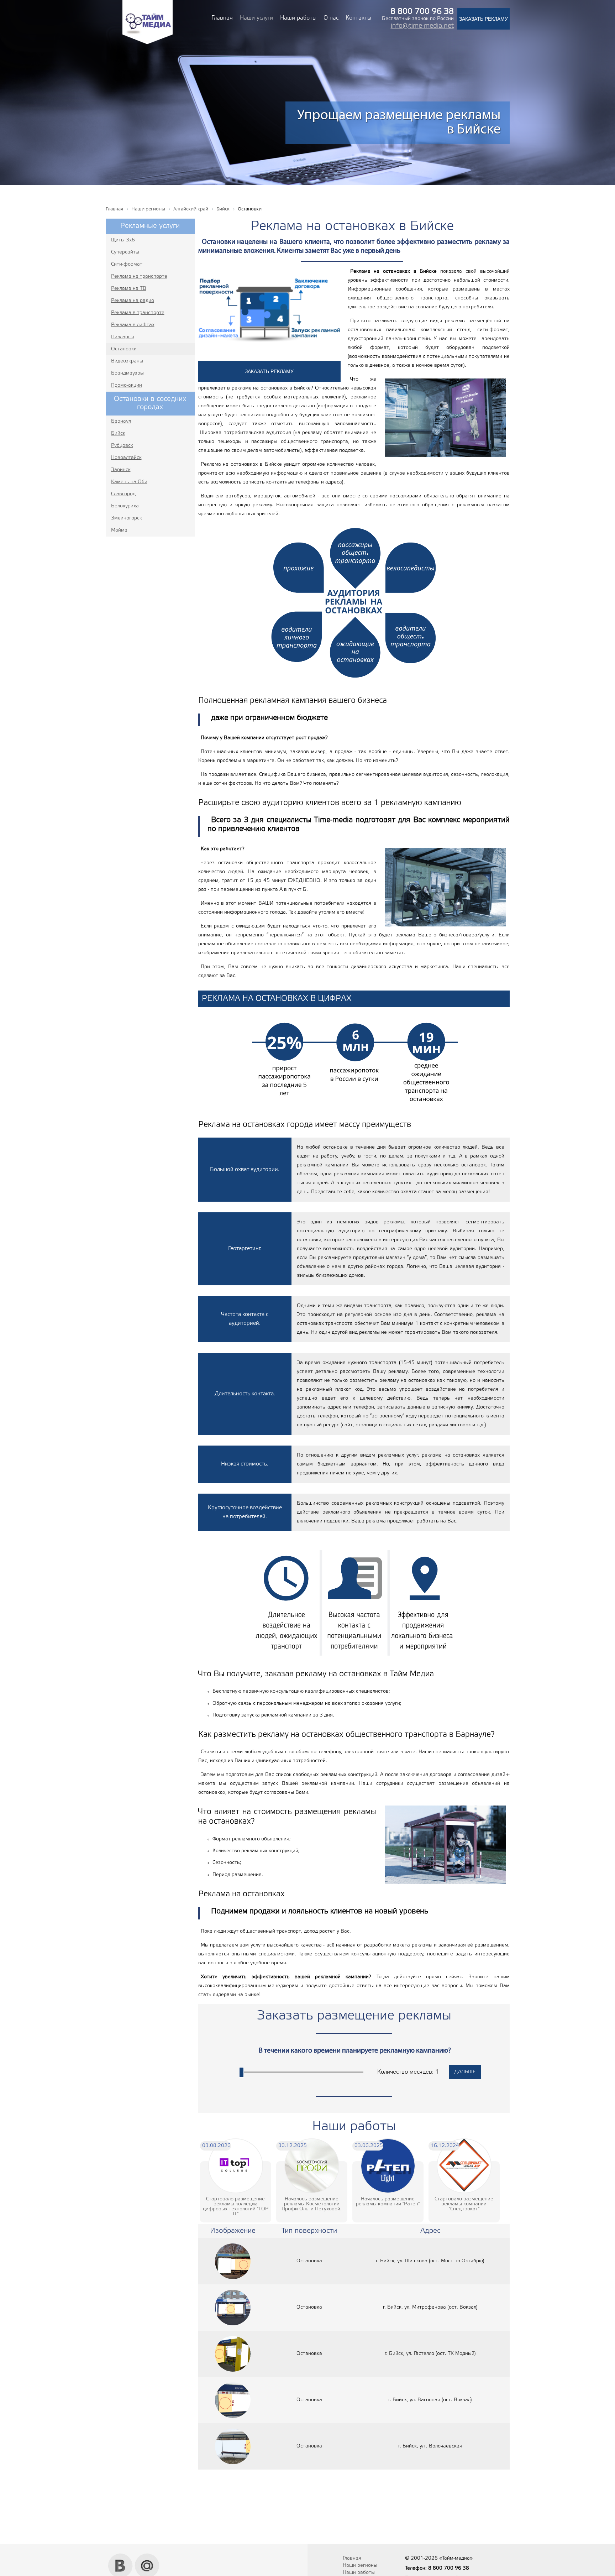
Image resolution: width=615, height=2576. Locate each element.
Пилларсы (123, 337)
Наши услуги (256, 18)
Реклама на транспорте (139, 276)
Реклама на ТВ (129, 289)
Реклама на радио (133, 301)
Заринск (121, 470)
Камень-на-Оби (129, 482)
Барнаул (121, 421)
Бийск (118, 433)
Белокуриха (125, 506)
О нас (331, 18)
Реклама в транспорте (138, 313)
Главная (222, 18)
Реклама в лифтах (133, 325)
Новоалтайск (126, 458)
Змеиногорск (127, 518)
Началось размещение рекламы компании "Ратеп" (388, 2202)
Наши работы (298, 18)
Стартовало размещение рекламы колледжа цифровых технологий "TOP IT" (236, 2207)
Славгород (123, 494)
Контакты (358, 18)
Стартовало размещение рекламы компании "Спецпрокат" (464, 2204)
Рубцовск (122, 446)
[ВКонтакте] (120, 2556)
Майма (119, 530)
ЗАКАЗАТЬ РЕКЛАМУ (483, 19)
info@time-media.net (422, 26)
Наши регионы (360, 2565)
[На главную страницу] (148, 43)
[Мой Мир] (147, 2556)
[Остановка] (233, 2261)
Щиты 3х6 (123, 240)
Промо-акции (127, 385)
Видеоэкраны (127, 361)
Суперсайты (125, 252)
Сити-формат (127, 264)
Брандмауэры (127, 373)
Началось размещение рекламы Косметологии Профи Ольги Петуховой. (312, 2204)
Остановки (124, 349)
